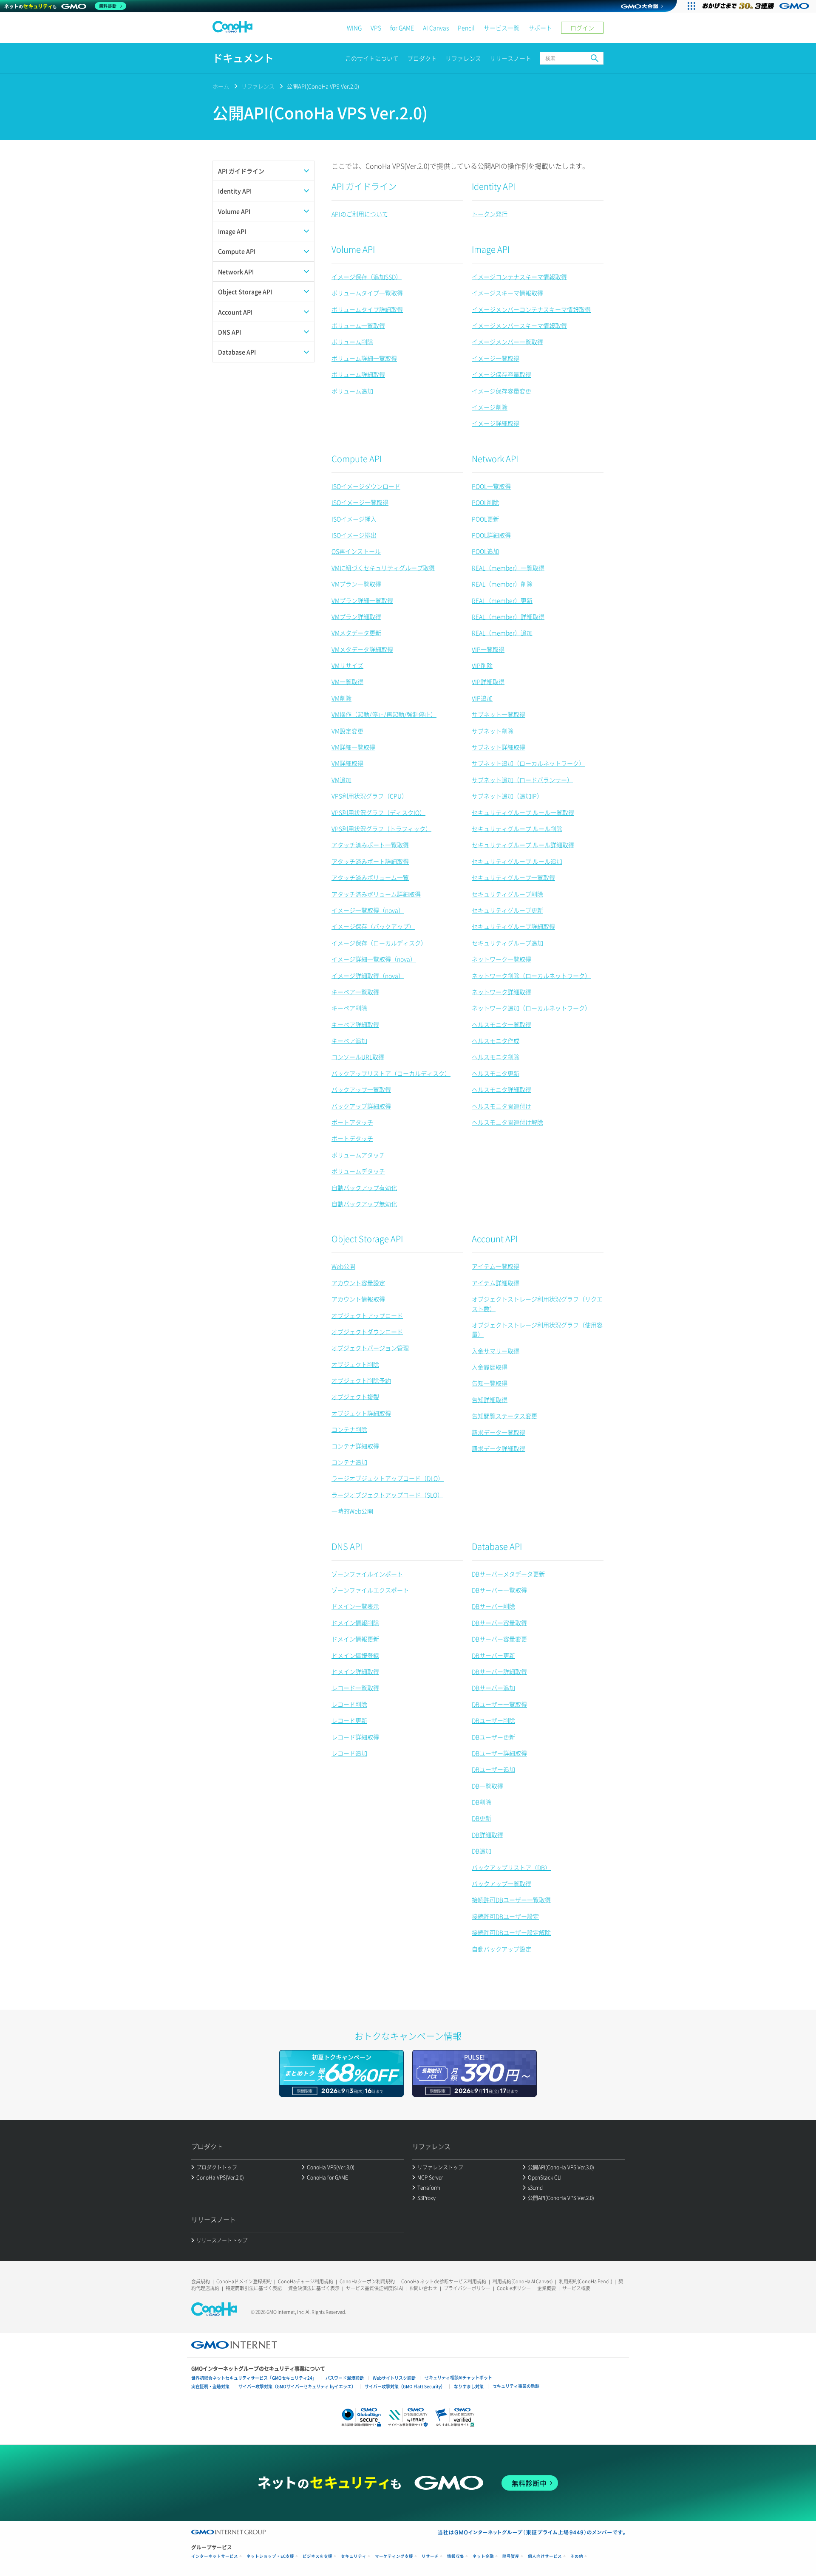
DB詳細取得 (487, 1835)
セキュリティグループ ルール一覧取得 (523, 812)
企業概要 (547, 2288)
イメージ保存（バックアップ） (373, 926)
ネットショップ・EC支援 (270, 2556)
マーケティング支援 (394, 2556)
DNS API (347, 1546)
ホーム (221, 86)
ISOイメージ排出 (354, 535)
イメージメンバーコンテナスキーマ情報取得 (531, 309)
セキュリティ (354, 2556)
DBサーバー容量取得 (499, 1623)
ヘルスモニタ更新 (496, 1073)
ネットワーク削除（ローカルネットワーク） (531, 976)
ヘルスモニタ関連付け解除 (507, 1122)
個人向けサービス (545, 2556)
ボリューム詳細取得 (358, 374)
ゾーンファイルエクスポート (370, 1590)
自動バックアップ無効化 (364, 1204)
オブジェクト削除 (355, 1364)
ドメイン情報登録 (355, 1655)
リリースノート (510, 58)
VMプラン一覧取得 (356, 584)
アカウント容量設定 (358, 1283)
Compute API (357, 459)
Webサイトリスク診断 (394, 2378)
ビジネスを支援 (317, 2556)
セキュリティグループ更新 (507, 910)
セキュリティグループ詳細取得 (513, 926)
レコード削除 (349, 1704)
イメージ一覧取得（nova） (368, 910)
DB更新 (482, 1818)
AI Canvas (436, 28)
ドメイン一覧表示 (355, 1606)
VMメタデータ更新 (356, 633)
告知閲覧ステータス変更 (504, 1416)
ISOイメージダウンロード (366, 486)
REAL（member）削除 (502, 584)
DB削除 (482, 1802)
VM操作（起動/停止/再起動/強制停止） (384, 714)
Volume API (353, 249)
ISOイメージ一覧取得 (360, 502)
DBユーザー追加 (493, 1769)
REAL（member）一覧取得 (508, 568)
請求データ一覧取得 (499, 1432)
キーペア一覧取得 (355, 992)
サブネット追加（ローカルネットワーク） (528, 763)
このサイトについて (372, 58)
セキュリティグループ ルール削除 (517, 829)
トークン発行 (490, 214)
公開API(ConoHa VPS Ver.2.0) (323, 86)
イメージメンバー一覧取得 (507, 342)
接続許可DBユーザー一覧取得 (511, 1900)
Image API (491, 249)
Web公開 (343, 1266)
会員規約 (201, 2281)
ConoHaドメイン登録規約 (244, 2281)
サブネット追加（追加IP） (507, 796)
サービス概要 (576, 2288)
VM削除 (341, 698)
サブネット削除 (493, 731)
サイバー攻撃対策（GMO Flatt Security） (405, 2386)
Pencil (466, 28)
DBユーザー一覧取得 (499, 1704)
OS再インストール (356, 551)
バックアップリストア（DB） (511, 1867)
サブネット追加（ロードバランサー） (522, 780)
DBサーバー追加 (493, 1688)
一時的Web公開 (352, 1511)
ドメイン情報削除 (355, 1623)
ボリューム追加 (352, 391)
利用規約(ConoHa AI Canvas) (523, 2281)
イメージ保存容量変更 (501, 391)
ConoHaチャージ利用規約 (306, 2281)
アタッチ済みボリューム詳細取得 (376, 894)
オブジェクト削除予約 (361, 1380)
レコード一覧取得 (355, 1688)
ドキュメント (243, 58)
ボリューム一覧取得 (358, 325)
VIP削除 (482, 665)
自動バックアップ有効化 (364, 1188)
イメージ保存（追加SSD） (367, 277)
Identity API (493, 186)
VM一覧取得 (347, 681)
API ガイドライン (364, 186)
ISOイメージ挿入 (354, 519)
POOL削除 (485, 502)
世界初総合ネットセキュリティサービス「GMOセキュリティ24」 (254, 2378)
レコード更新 (349, 1720)
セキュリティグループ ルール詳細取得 (523, 845)
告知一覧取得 (490, 1383)
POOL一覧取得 (491, 486)
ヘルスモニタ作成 (496, 1041)
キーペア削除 (349, 1008)
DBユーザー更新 (493, 1737)
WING (354, 28)
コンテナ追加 (349, 1462)
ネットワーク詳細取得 (501, 992)
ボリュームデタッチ (358, 1171)
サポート (540, 28)
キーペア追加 (349, 1041)
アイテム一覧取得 (496, 1266)
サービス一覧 (501, 28)
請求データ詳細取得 (499, 1448)
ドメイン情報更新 (355, 1639)
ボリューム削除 (352, 342)
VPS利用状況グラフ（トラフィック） (381, 829)
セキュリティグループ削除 (507, 894)
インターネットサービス (215, 2556)
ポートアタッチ (352, 1122)
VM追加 (341, 780)
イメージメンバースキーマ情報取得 (519, 325)
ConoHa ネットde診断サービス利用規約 (444, 2281)
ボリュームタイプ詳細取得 (367, 309)
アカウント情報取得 (358, 1299)
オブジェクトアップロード (367, 1315)
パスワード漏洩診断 (345, 2378)
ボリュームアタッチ (358, 1155)
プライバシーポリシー (467, 2288)
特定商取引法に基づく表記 (254, 2288)
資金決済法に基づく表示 (314, 2288)
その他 (577, 2556)
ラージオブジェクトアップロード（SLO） (387, 1495)
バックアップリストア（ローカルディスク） (391, 1073)
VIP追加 (482, 698)
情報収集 (456, 2556)
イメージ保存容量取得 (501, 374)
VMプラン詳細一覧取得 (362, 600)
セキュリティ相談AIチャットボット (458, 2377)
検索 (595, 58)
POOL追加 (485, 551)
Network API (495, 459)
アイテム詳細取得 (496, 1283)
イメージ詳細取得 (496, 423)
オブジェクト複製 (355, 1397)
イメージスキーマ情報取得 (507, 293)
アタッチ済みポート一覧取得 (370, 845)
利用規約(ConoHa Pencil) (585, 2281)
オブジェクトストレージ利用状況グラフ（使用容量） (537, 1329)
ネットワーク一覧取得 (501, 959)
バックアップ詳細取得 (361, 1106)
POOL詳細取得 (491, 535)
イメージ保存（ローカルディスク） (379, 943)
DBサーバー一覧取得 (499, 1590)
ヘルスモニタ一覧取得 (501, 1024)
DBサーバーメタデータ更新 (508, 1574)
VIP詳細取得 (488, 681)
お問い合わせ (423, 2288)
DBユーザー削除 (493, 1720)
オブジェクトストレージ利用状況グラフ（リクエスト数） (537, 1304)
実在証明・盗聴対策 (210, 2386)
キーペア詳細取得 (355, 1024)
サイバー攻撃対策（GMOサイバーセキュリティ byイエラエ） (297, 2386)
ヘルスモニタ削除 (496, 1057)
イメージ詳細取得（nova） (368, 976)
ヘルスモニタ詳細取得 (501, 1089)
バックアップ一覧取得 (361, 1089)
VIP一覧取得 (488, 649)
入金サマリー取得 (496, 1351)
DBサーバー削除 (493, 1606)
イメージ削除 (490, 407)
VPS (376, 28)
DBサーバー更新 (493, 1655)
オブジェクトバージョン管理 (370, 1348)
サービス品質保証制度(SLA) (374, 2288)
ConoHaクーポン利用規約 (367, 2281)
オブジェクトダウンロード (367, 1332)
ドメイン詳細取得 (355, 1671)
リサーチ (430, 2556)
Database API (497, 1546)
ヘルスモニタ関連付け (501, 1106)
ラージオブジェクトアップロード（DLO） (388, 1478)
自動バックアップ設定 (501, 1949)
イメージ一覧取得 (496, 358)
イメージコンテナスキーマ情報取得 (519, 277)
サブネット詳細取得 (499, 747)
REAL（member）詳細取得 (508, 616)
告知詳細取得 (490, 1400)
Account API (495, 1239)
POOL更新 (485, 519)
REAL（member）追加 (502, 633)
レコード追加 (349, 1753)
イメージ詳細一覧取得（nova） (374, 959)
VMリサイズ (347, 665)
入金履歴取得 (490, 1367)
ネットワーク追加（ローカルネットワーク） (531, 1008)
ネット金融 (483, 2556)
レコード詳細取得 (355, 1737)
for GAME (402, 28)
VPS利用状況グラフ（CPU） (370, 796)
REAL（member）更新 (502, 600)
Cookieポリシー (514, 2288)
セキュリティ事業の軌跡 (516, 2386)
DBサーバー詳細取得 (499, 1671)
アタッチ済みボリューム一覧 (370, 877)
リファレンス (463, 58)
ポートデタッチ (352, 1138)
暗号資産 (511, 2556)
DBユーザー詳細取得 (499, 1753)
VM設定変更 (347, 731)
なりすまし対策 (469, 2386)
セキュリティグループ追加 (507, 943)
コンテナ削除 (349, 1429)
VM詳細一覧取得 (353, 747)
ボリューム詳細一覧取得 (364, 358)
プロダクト (422, 58)
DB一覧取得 (487, 1786)
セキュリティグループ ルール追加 (517, 861)
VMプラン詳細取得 (356, 616)
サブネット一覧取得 (499, 714)
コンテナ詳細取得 (355, 1446)
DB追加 (482, 1851)
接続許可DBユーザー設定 (505, 1916)
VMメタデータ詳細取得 (362, 649)
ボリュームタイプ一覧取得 (367, 293)
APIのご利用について (360, 214)
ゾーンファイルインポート (367, 1574)
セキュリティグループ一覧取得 (513, 877)
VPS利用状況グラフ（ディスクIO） (378, 812)
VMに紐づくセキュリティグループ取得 (383, 568)
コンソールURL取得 (358, 1057)
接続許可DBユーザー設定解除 (511, 1932)
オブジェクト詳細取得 (361, 1413)
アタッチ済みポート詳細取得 (370, 861)
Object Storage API (367, 1239)
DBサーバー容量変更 (499, 1639)
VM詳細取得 (347, 763)
